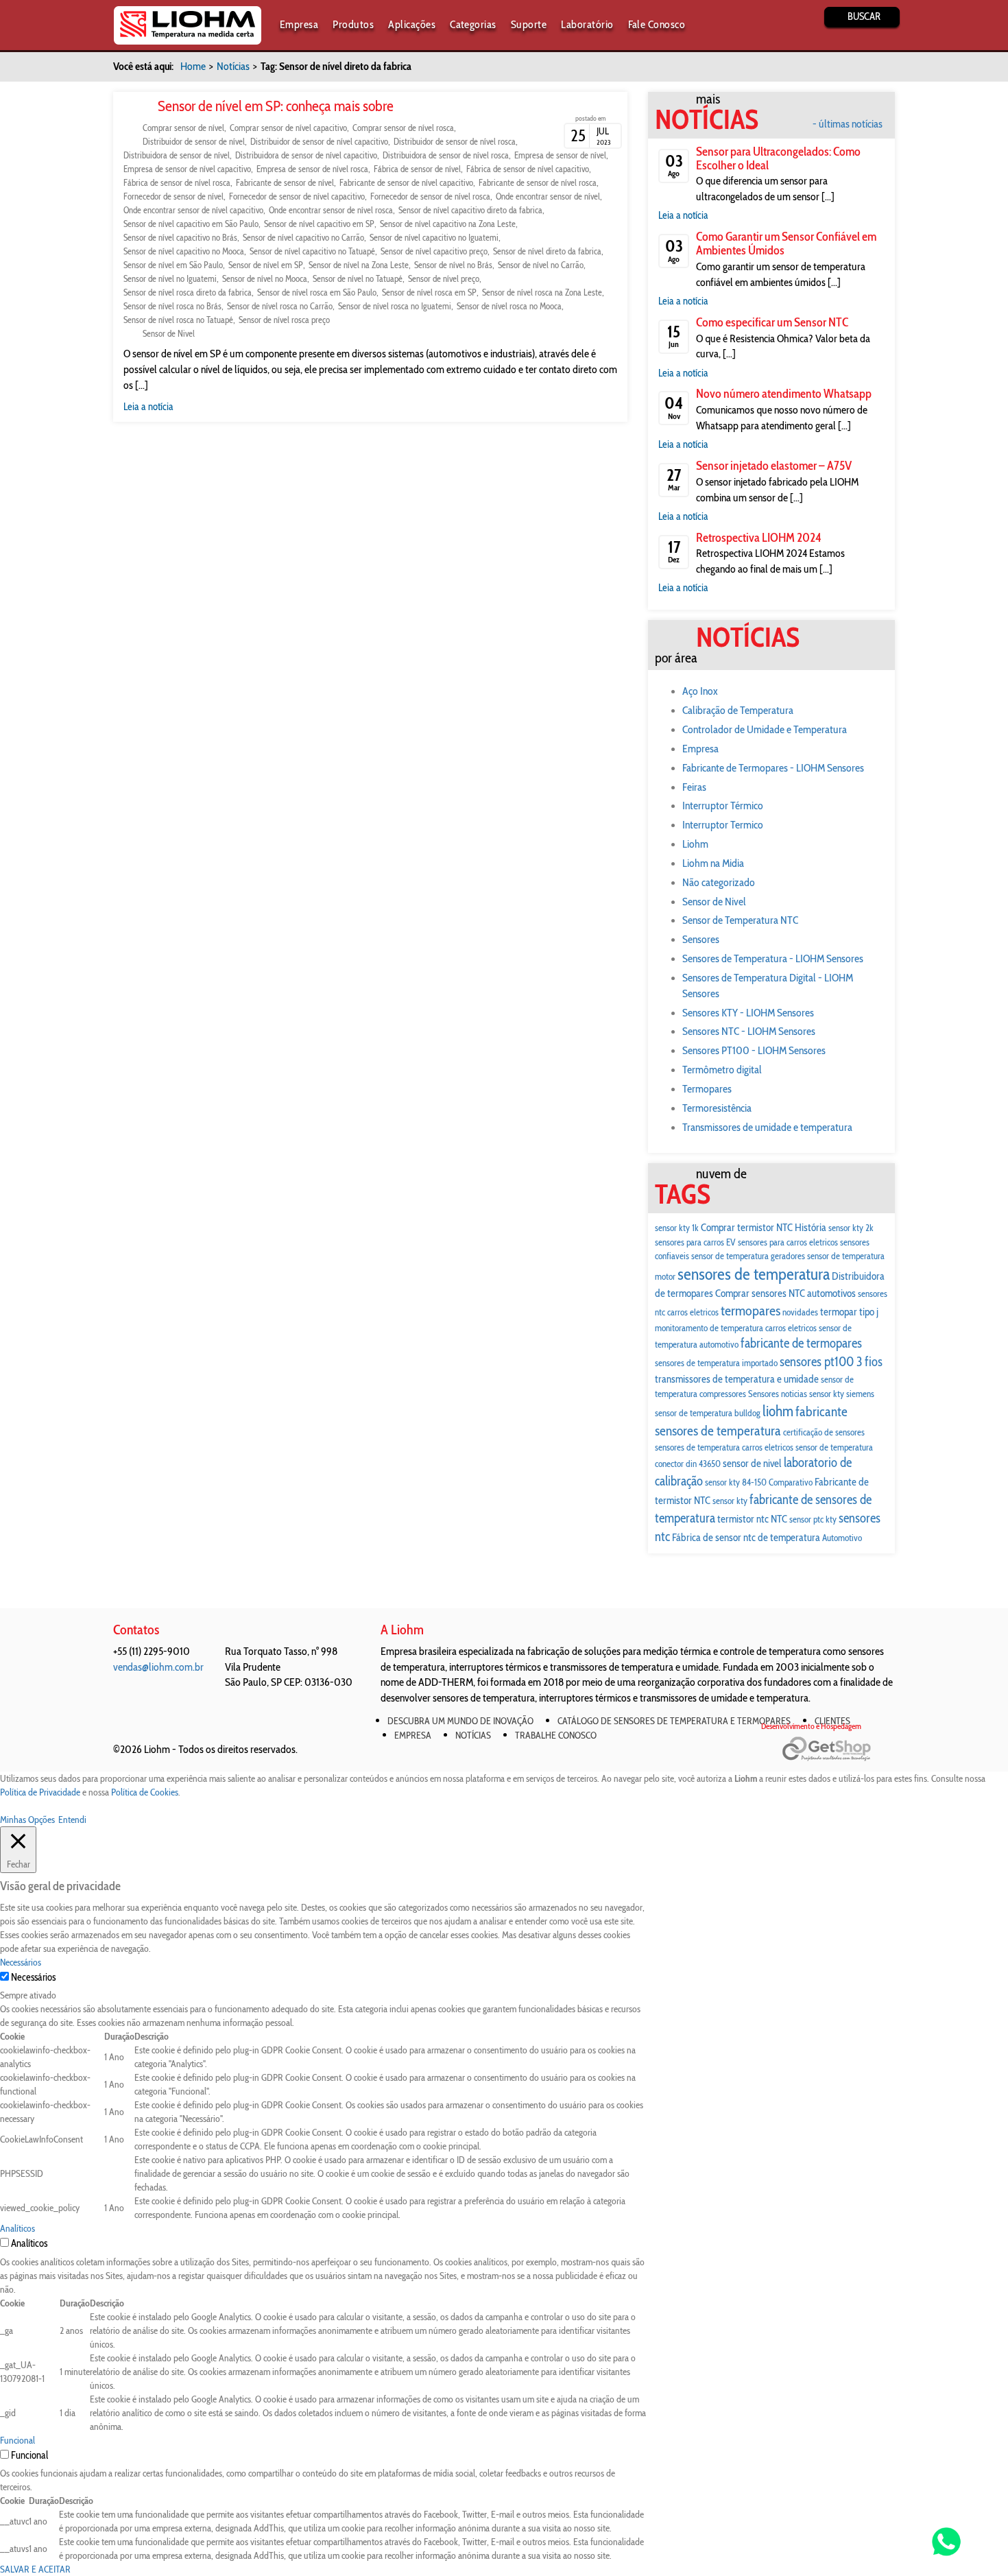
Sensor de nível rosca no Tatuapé (178, 320)
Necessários (33, 1977)
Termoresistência (717, 1108)
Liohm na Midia (713, 863)
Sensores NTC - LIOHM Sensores (749, 1031)
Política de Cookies (145, 1792)
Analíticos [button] (17, 2228)
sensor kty (730, 1501)
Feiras (694, 787)
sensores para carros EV (695, 1242)
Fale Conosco (657, 24)
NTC (779, 1519)
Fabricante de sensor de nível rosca (538, 182)
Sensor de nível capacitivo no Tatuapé (312, 251)
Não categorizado (719, 882)
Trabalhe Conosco (556, 1735)
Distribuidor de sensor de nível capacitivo (319, 141)
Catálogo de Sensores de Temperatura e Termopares (674, 1721)
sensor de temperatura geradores (748, 1256)
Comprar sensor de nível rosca (403, 128)
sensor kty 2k (851, 1228)
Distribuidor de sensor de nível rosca (455, 141)
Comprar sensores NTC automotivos (785, 1293)
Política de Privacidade (40, 1792)
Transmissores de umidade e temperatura (767, 1127)
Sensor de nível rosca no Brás (172, 306)
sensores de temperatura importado (716, 1363)
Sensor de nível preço (444, 278)
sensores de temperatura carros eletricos (724, 1447)
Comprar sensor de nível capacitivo (288, 128)
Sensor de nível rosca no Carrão (280, 306)
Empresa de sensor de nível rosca (312, 169)
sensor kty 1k (677, 1228)
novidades (800, 1312)
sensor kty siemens (842, 1394)
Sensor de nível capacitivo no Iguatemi (434, 237)
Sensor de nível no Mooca (265, 278)
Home (193, 66)
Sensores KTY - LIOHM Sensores (748, 1013)
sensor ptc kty (813, 1519)
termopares (751, 1310)
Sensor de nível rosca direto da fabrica (188, 292)
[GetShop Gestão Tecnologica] (838, 1749)
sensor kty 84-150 (736, 1482)
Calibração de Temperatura (738, 710)
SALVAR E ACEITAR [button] (35, 2569)
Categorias (473, 24)
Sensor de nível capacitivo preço (434, 251)
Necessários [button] (21, 1962)
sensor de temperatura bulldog (708, 1413)
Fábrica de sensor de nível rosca (177, 182)
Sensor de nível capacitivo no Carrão (303, 237)
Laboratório (587, 24)
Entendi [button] (72, 1820)
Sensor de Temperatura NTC (740, 920)
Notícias (233, 66)
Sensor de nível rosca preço (284, 320)
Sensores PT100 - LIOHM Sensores (754, 1050)
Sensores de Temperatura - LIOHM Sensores (773, 958)
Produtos (353, 24)
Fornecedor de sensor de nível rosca (430, 196)
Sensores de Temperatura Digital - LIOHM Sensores (768, 986)
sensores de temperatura (754, 1274)
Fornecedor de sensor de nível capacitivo (297, 196)
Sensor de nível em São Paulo (173, 265)
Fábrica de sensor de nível (417, 169)
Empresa (299, 24)
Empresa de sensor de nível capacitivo (187, 169)
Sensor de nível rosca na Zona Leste (542, 292)
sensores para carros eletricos (788, 1242)
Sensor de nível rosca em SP (429, 292)
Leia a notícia (148, 407)
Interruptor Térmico (723, 806)
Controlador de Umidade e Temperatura (765, 729)
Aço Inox (700, 691)
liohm (778, 1411)
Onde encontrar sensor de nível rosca (331, 210)
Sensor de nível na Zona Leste (359, 265)
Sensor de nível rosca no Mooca (509, 306)
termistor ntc (743, 1519)
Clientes (832, 1721)
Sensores (701, 939)
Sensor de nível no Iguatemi (170, 278)
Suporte (529, 24)
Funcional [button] (17, 2440)
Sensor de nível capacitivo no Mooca (184, 251)
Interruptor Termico (723, 825)
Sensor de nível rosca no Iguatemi (395, 306)
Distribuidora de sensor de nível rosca (446, 155)
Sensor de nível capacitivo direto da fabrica (470, 210)
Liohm (695, 844)
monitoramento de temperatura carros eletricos (736, 1328)
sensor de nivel (752, 1463)
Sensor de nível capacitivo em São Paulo (191, 224)
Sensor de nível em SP (266, 265)
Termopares (707, 1089)
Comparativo (791, 1482)
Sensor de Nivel (169, 333)
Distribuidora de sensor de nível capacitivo (306, 155)
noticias (794, 1394)
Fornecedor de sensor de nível (173, 196)
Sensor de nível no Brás (453, 265)
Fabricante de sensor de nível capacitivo (406, 182)
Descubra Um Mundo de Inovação (460, 1721)
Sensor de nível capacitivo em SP (319, 224)
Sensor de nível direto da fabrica (547, 251)
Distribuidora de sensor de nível (177, 155)
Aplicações (412, 24)
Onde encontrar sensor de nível (548, 196)
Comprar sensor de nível (183, 128)
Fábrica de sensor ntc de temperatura (746, 1537)
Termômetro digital (722, 1070)
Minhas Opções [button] (27, 1820)
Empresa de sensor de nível (560, 155)
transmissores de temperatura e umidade (737, 1379)
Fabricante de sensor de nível (285, 182)
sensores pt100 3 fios (831, 1362)
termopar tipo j (849, 1312)
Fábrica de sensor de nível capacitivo (528, 169)
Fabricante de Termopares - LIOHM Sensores (773, 768)
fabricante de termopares (801, 1343)
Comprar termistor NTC (747, 1227)
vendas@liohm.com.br (158, 1667)
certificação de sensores (824, 1432)
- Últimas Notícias (848, 124)
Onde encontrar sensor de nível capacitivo (193, 210)
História (811, 1227)
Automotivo (842, 1538)
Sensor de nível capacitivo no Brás (180, 237)
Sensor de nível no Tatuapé (358, 278)
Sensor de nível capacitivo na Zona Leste (448, 224)
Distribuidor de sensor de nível (194, 141)
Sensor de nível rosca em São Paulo (317, 292)
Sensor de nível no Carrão (541, 265)
